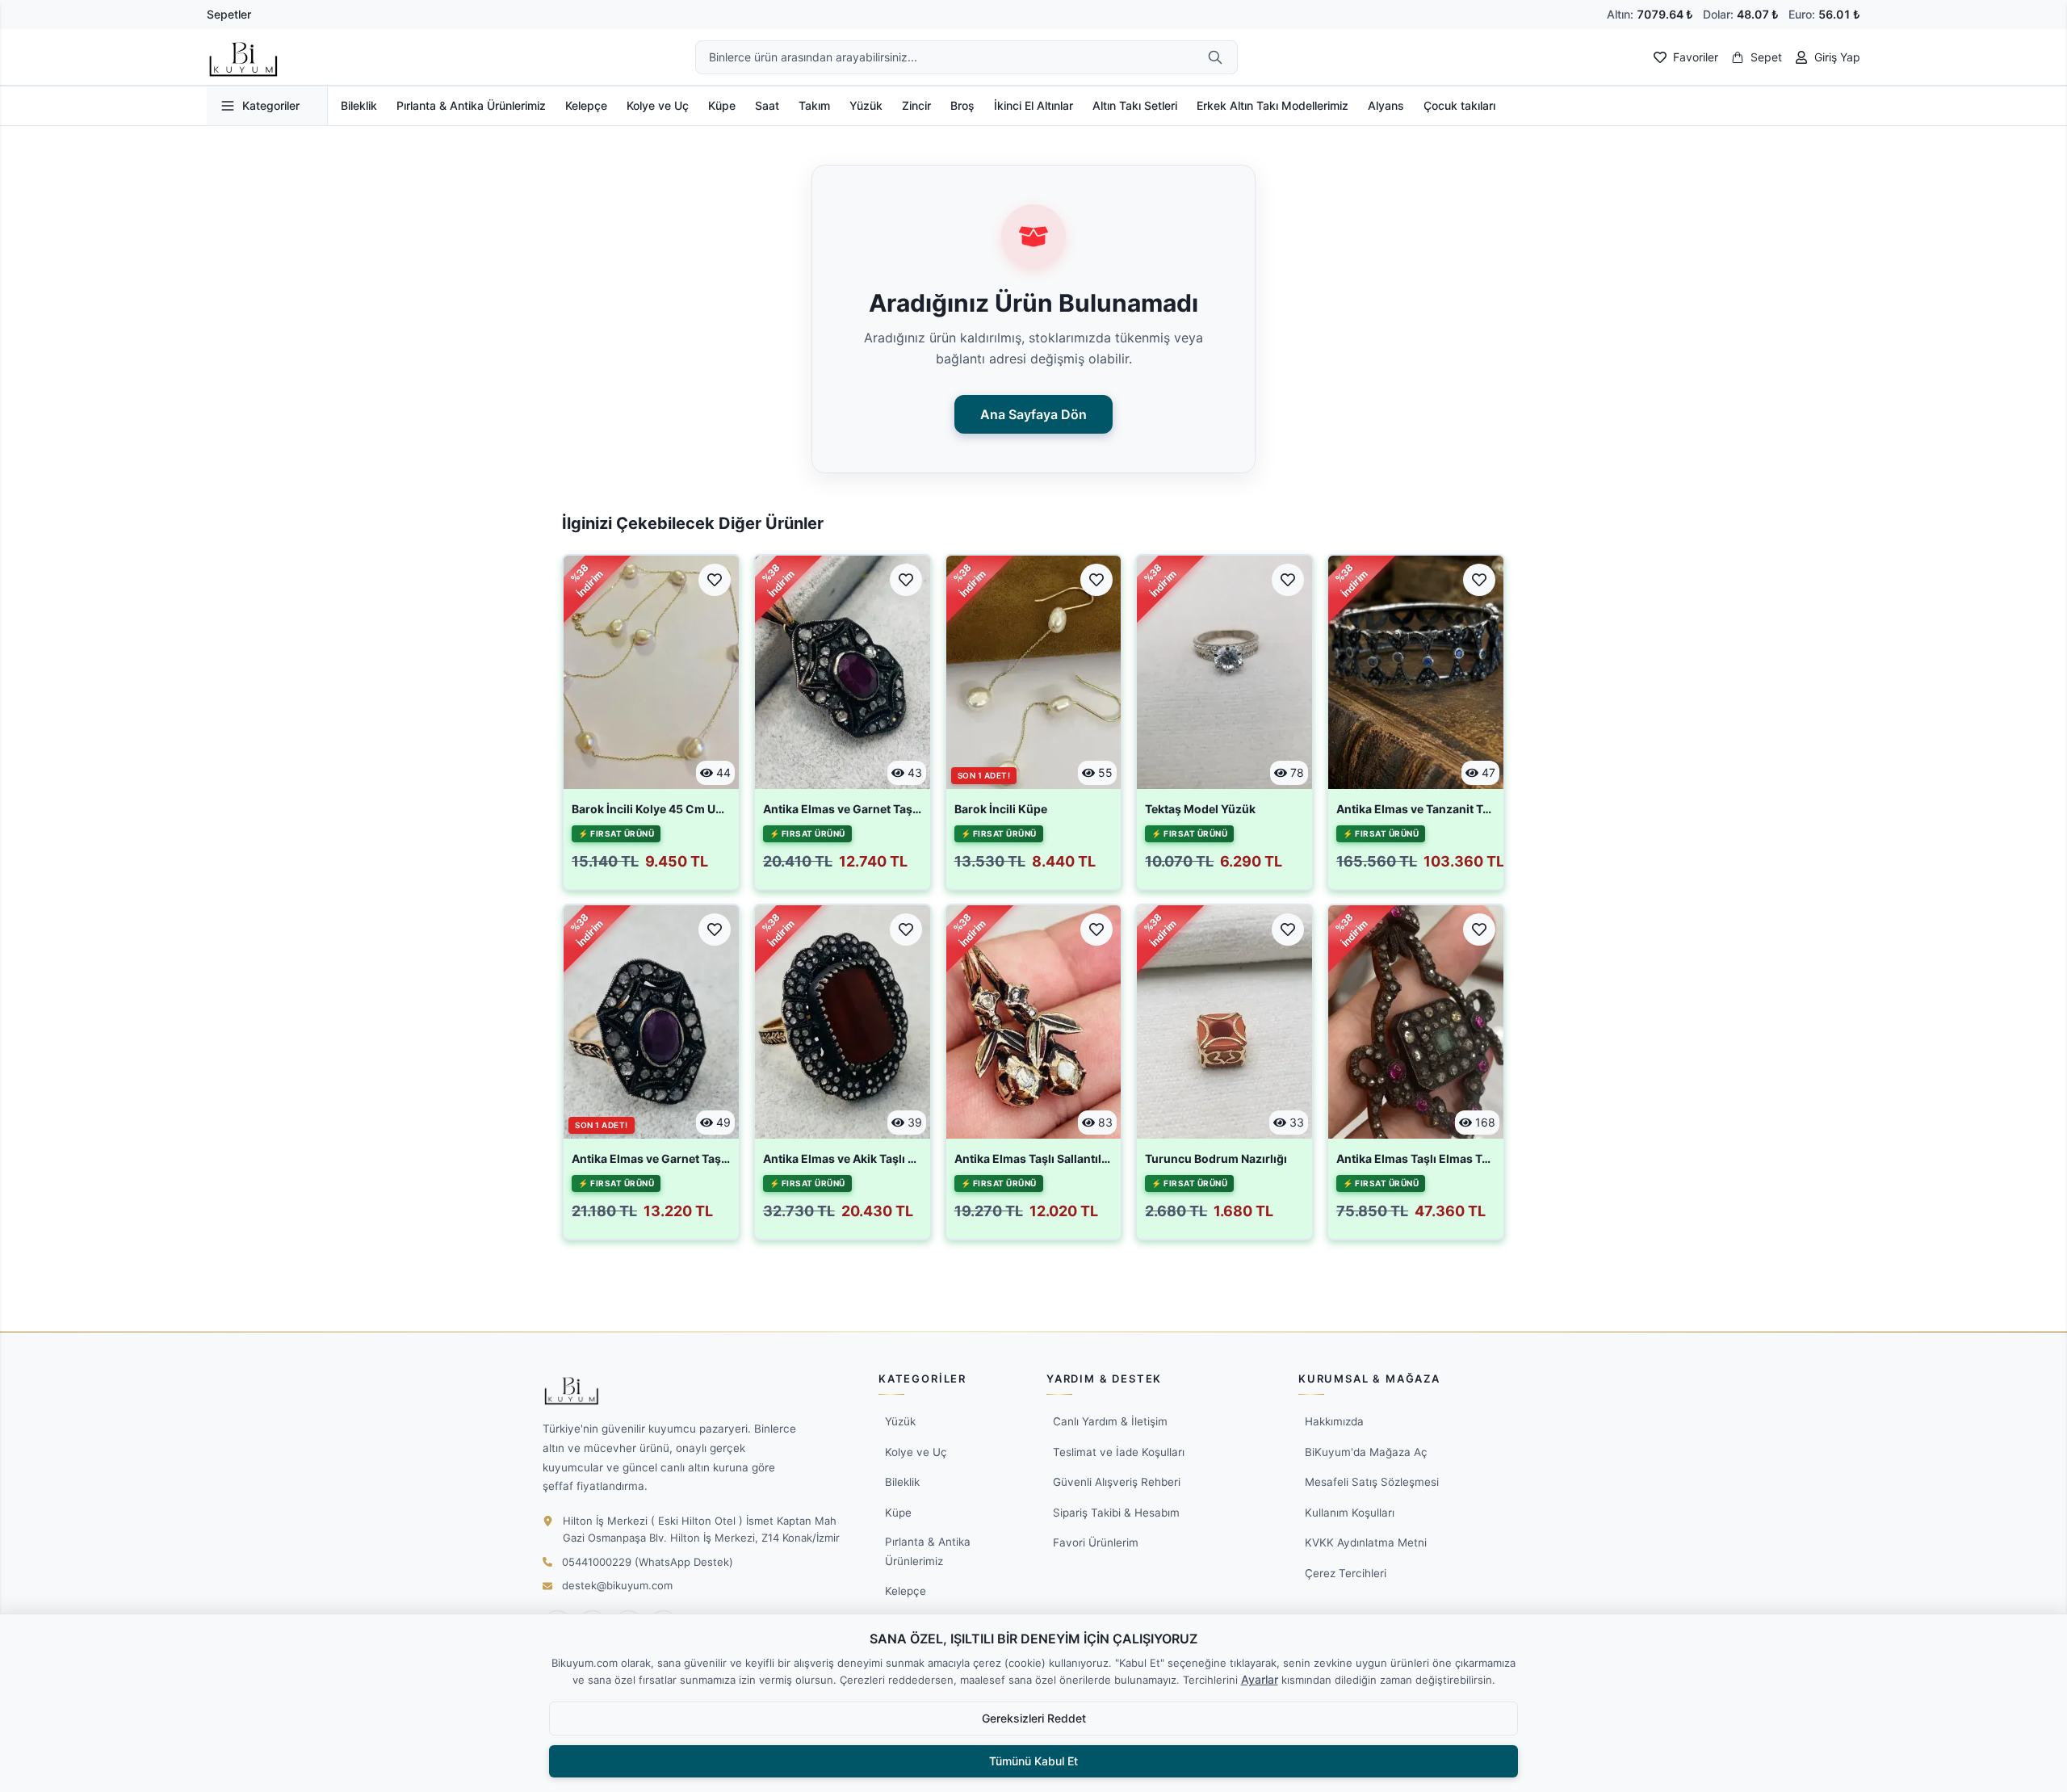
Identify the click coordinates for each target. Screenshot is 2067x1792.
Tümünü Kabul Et (1033, 1761)
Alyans (1386, 105)
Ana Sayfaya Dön (1033, 414)
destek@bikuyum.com (617, 1585)
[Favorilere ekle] (715, 580)
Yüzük (866, 105)
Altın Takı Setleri (1135, 105)
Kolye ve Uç (658, 105)
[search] (1215, 57)
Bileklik (359, 105)
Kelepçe (586, 105)
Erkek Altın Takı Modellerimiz (1272, 105)
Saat (767, 105)
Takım (814, 105)
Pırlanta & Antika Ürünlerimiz (471, 105)
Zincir (916, 105)
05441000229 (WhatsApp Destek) (648, 1562)
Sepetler (229, 14)
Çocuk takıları (1459, 105)
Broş (962, 105)
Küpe (722, 105)
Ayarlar (1260, 1679)
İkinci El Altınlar (1033, 105)
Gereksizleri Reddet (1034, 1718)
